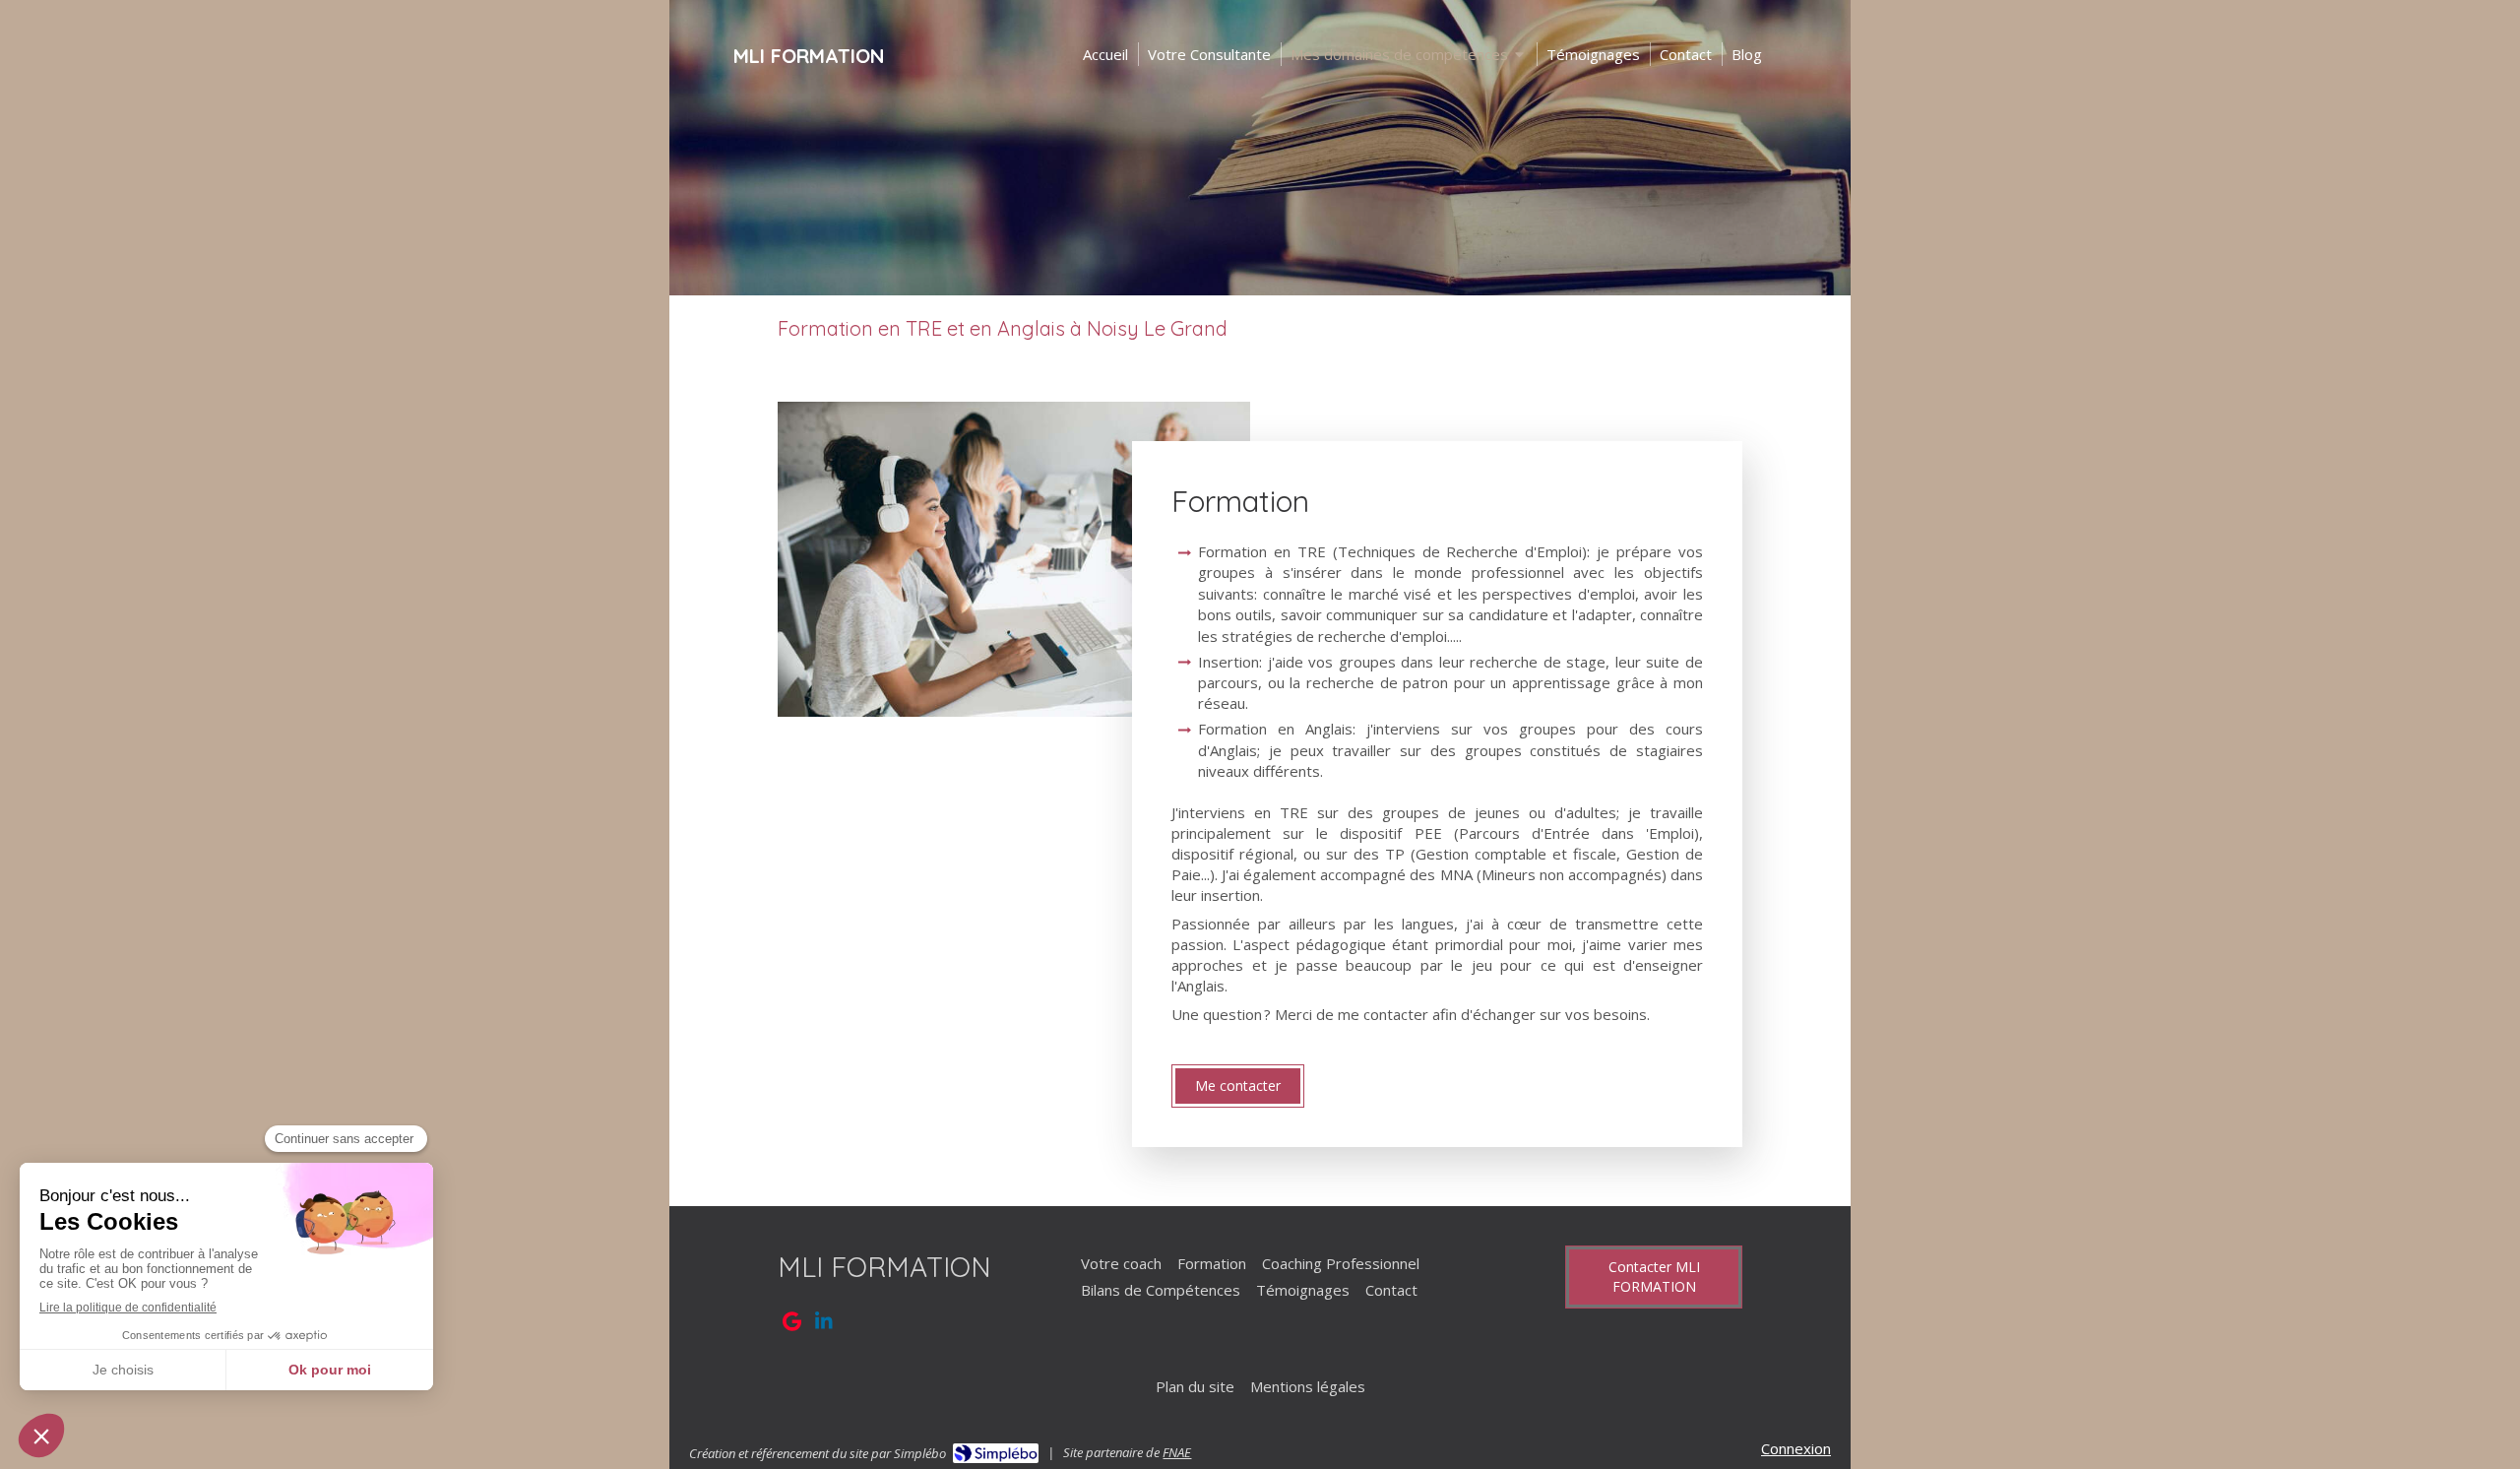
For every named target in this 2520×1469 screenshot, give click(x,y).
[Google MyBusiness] (792, 1325)
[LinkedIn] (824, 1325)
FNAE (1177, 1452)
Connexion (1796, 1448)
